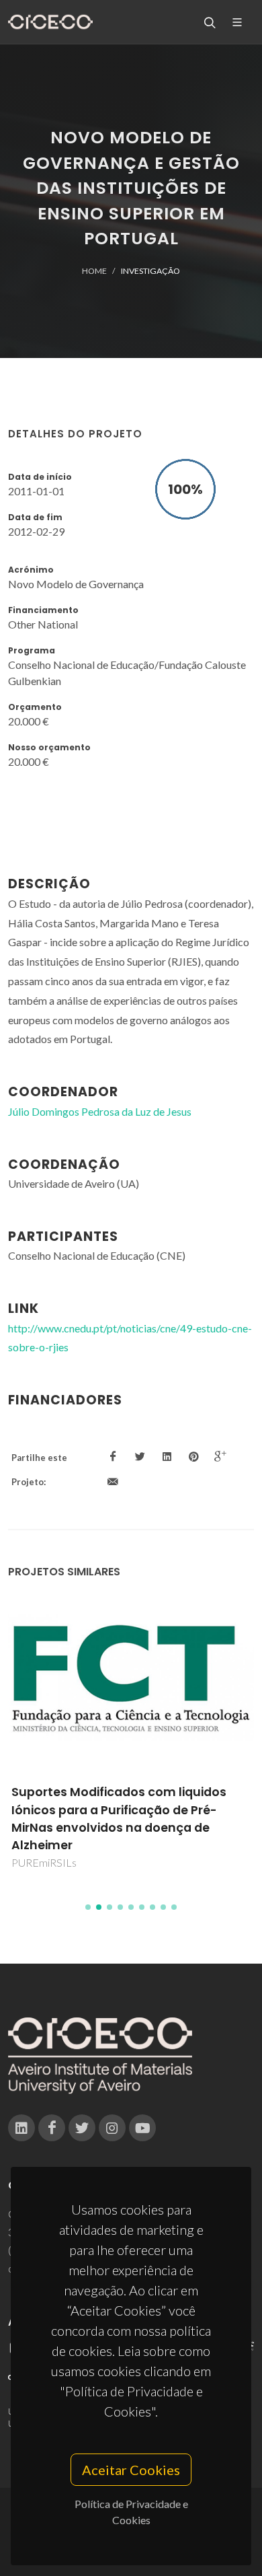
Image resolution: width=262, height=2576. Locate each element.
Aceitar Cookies (131, 2470)
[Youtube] (142, 2128)
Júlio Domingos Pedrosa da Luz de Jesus (100, 1111)
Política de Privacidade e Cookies (131, 2512)
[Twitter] (82, 2128)
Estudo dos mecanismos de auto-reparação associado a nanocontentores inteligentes (116, 1810)
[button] (88, 1907)
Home (94, 271)
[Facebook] (52, 2128)
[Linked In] (21, 2128)
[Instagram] (112, 2128)
